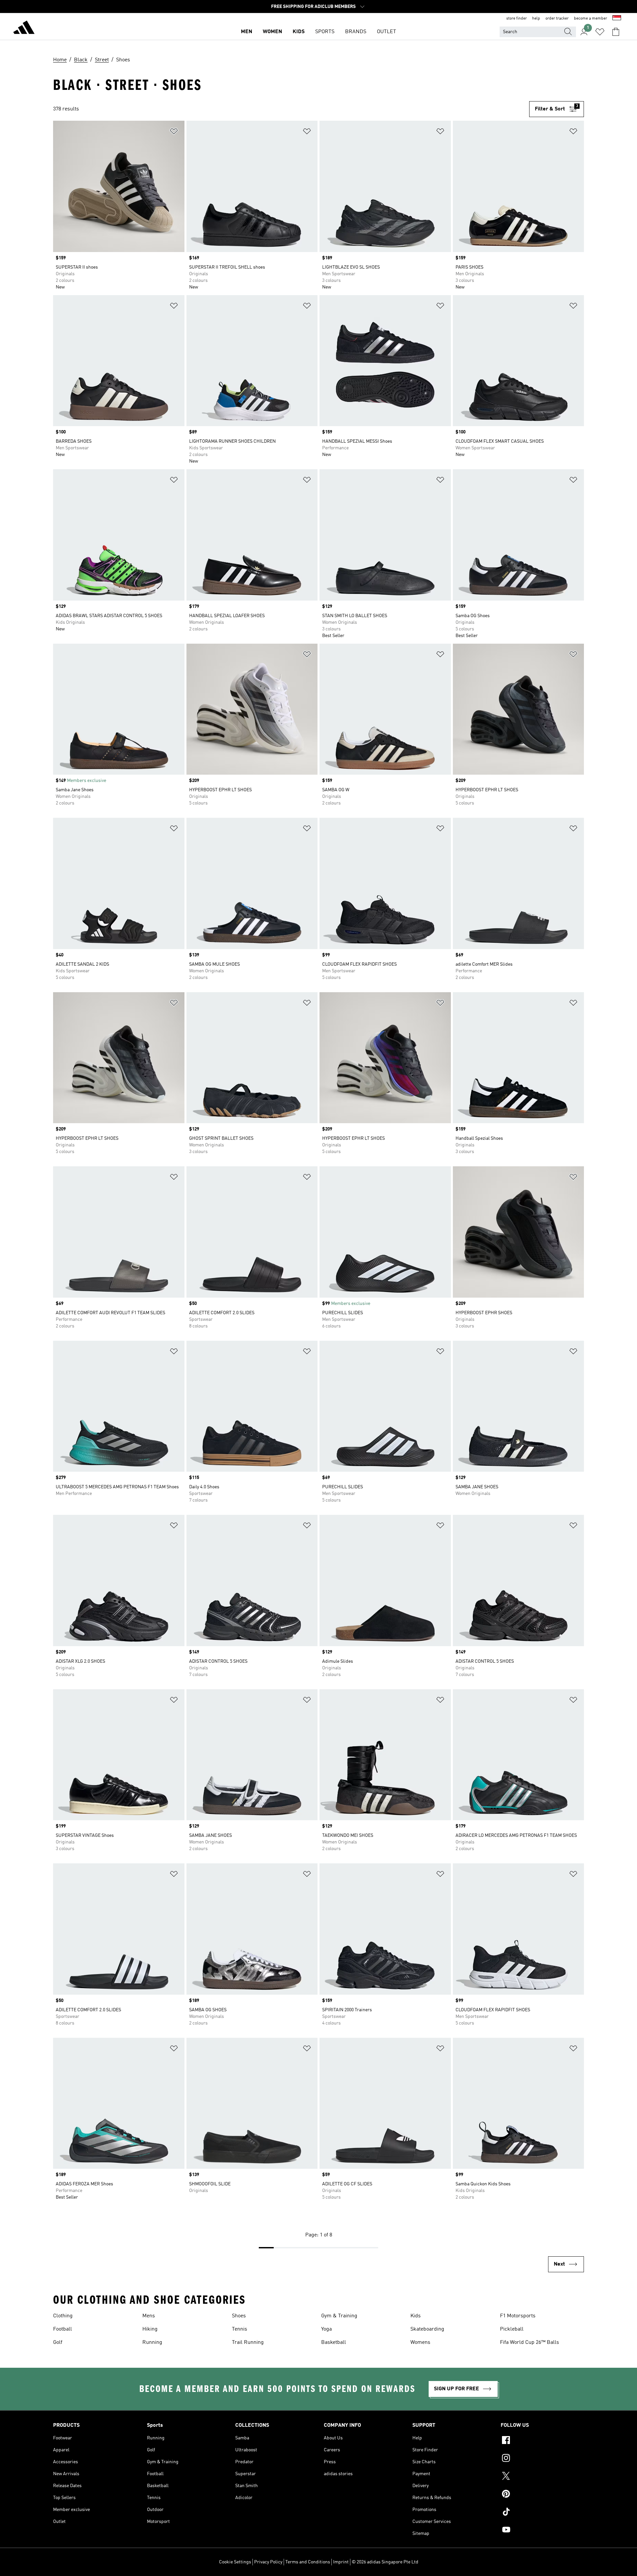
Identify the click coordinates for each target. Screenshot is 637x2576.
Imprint (341, 2562)
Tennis (240, 2329)
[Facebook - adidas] (542, 2441)
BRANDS (356, 32)
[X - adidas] (542, 2477)
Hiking (150, 2329)
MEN (247, 32)
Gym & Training (339, 2316)
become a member (591, 19)
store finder (517, 19)
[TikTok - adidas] (542, 2513)
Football (63, 2329)
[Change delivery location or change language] (617, 19)
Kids (416, 2316)
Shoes (239, 2316)
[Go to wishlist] (600, 32)
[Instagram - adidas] (542, 2459)
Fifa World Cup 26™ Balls (530, 2343)
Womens (420, 2343)
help (536, 19)
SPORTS (325, 32)
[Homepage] (24, 29)
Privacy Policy (268, 2562)
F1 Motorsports (518, 2316)
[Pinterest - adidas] (542, 2495)
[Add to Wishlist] (174, 132)
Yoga (326, 2329)
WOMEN (272, 32)
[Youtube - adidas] (542, 2531)
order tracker (557, 19)
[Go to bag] (616, 32)
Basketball (334, 2343)
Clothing (63, 2316)
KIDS (299, 32)
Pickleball (512, 2329)
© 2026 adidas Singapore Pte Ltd (385, 2562)
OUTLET (387, 32)
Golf (58, 2343)
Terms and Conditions (308, 2562)
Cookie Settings (235, 2562)
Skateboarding (427, 2329)
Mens (149, 2316)
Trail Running (248, 2343)
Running (152, 2343)
